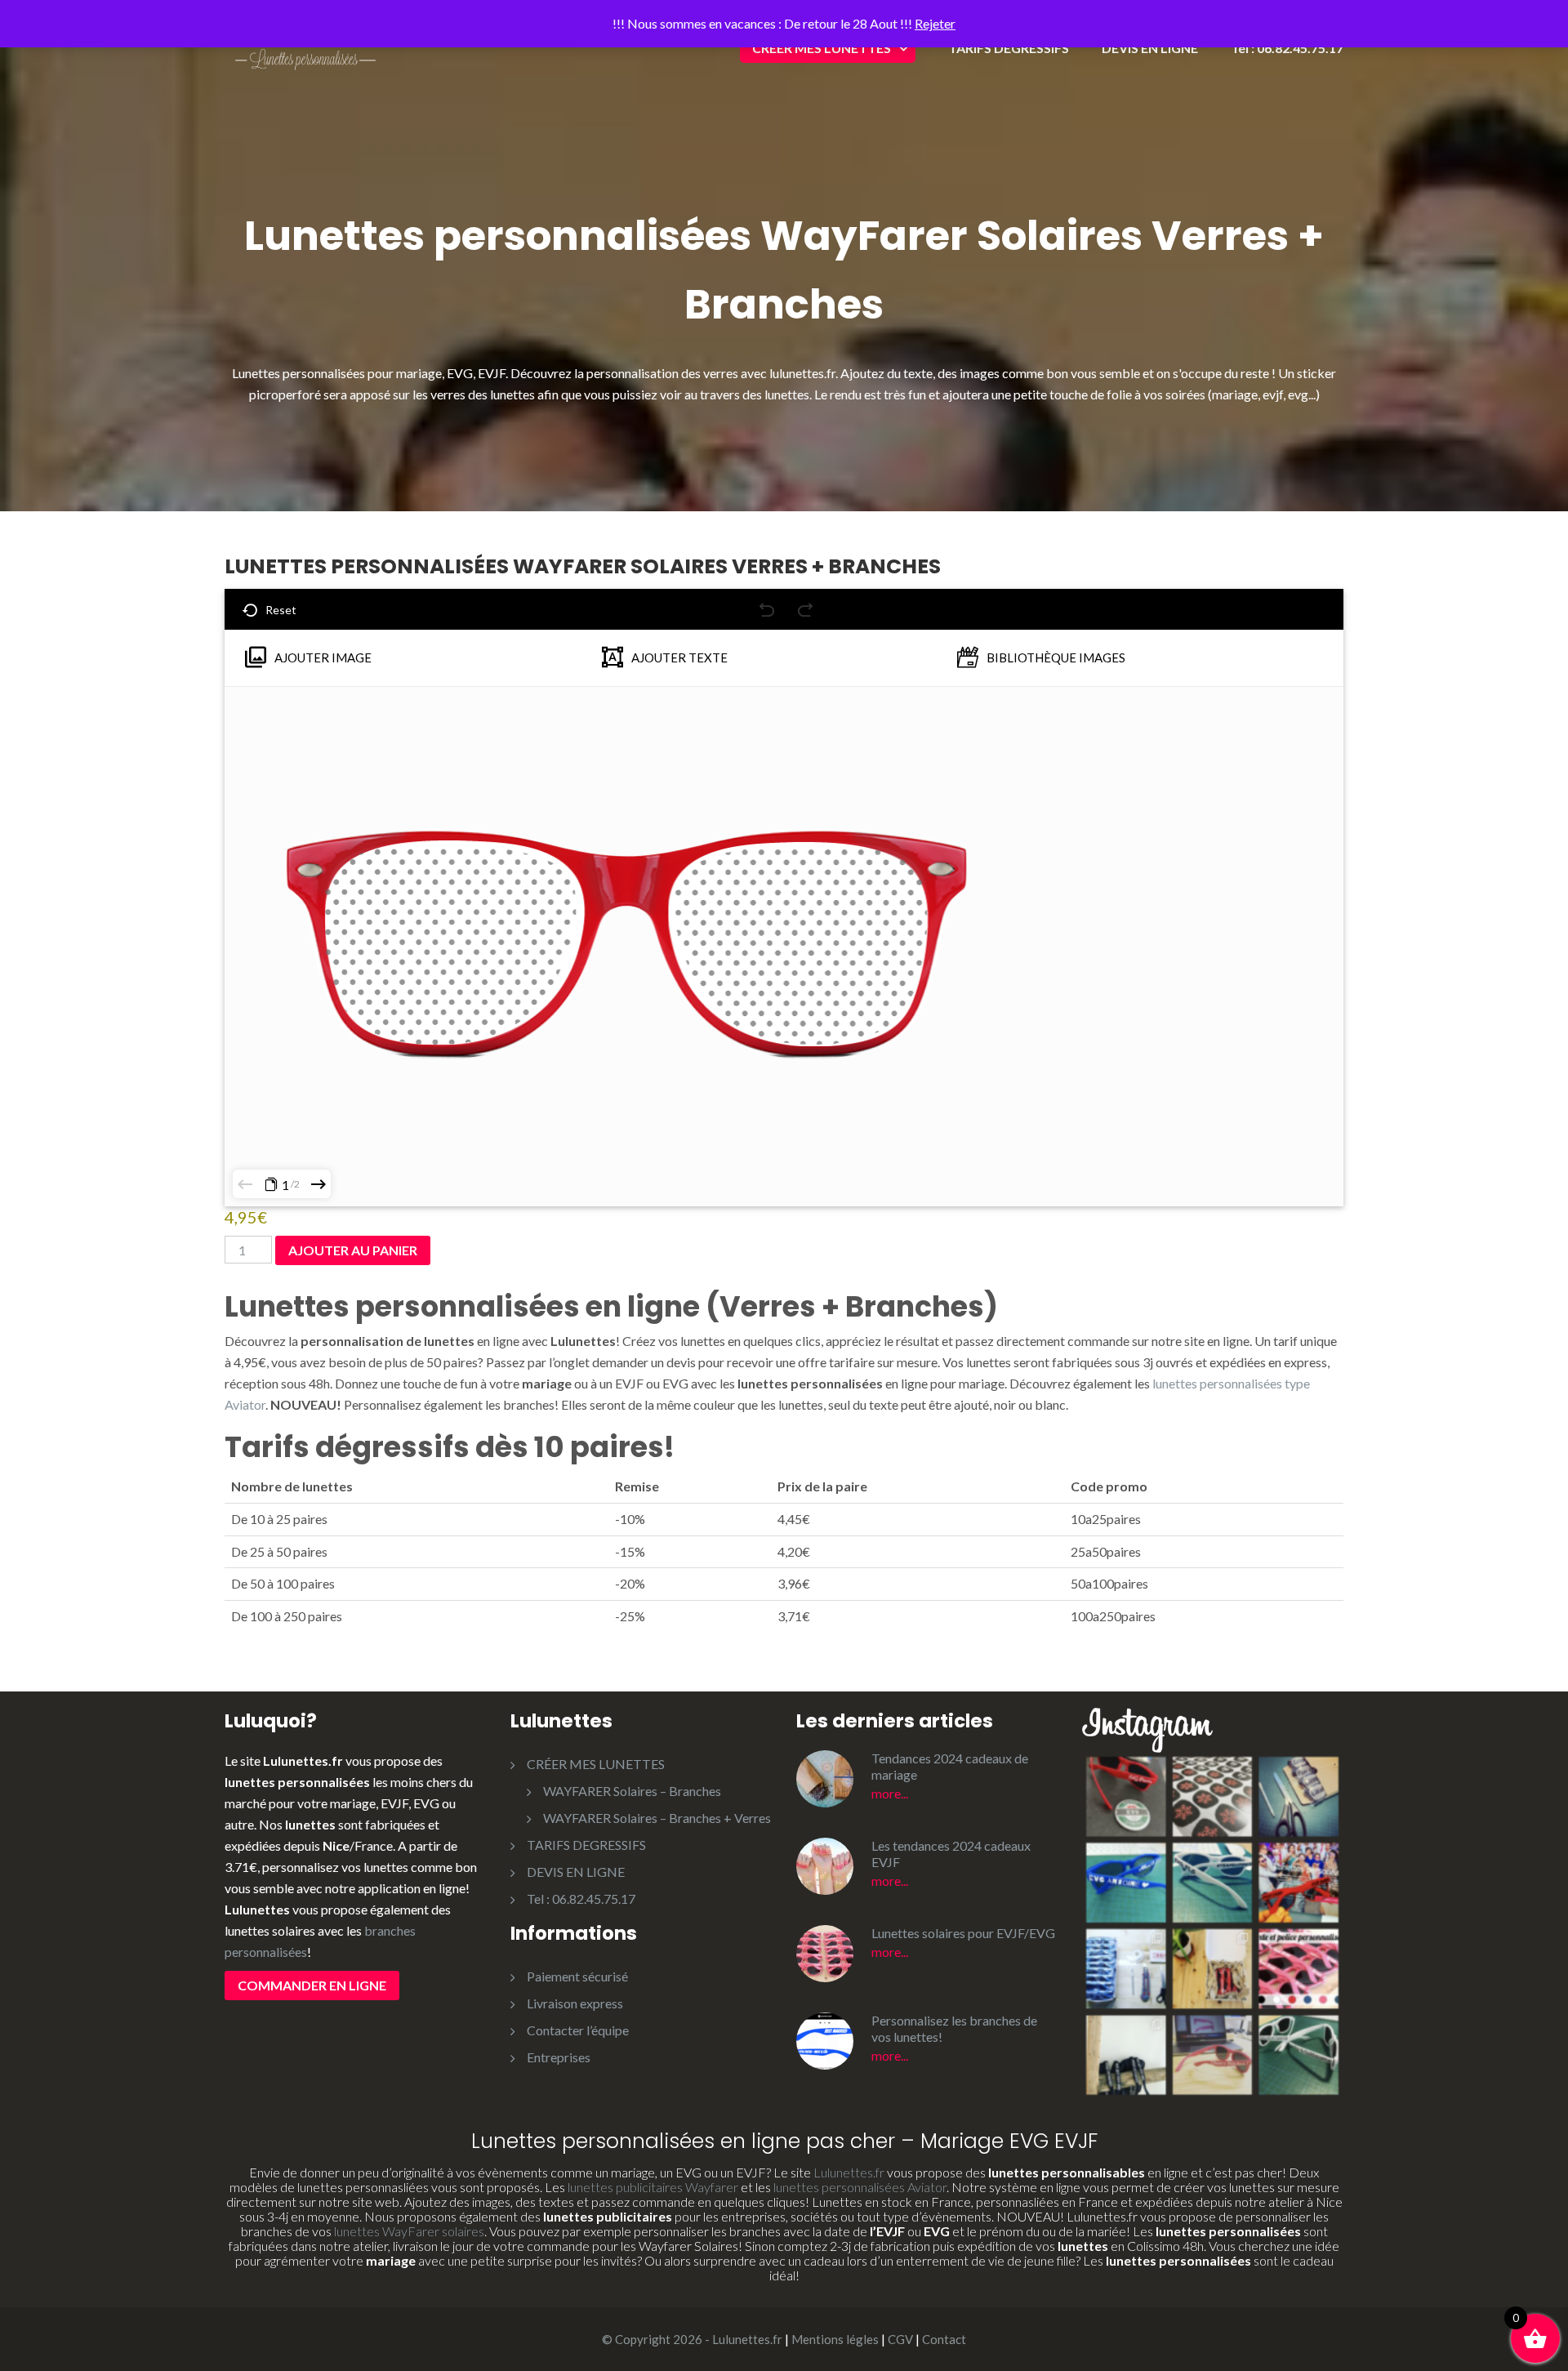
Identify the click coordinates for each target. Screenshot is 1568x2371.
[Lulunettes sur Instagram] (1213, 1925)
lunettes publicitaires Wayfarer (653, 2187)
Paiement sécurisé (577, 1976)
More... (890, 1793)
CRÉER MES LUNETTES (822, 48)
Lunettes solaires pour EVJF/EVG (963, 1933)
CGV (900, 2339)
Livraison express (575, 2003)
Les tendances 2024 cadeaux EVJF (951, 1854)
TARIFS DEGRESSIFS (1009, 48)
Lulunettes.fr (849, 2172)
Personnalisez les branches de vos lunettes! (954, 2028)
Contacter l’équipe (578, 2030)
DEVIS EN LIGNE (1150, 48)
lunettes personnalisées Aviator (860, 2187)
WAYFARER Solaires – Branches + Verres (657, 1818)
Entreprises (559, 2057)
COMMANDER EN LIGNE (312, 1985)
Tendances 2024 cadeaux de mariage (950, 1766)
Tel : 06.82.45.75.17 (1287, 48)
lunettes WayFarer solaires (409, 2231)
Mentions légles (835, 2339)
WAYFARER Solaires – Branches (632, 1791)
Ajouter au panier (353, 1250)
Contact (944, 2339)
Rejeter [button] (935, 23)
